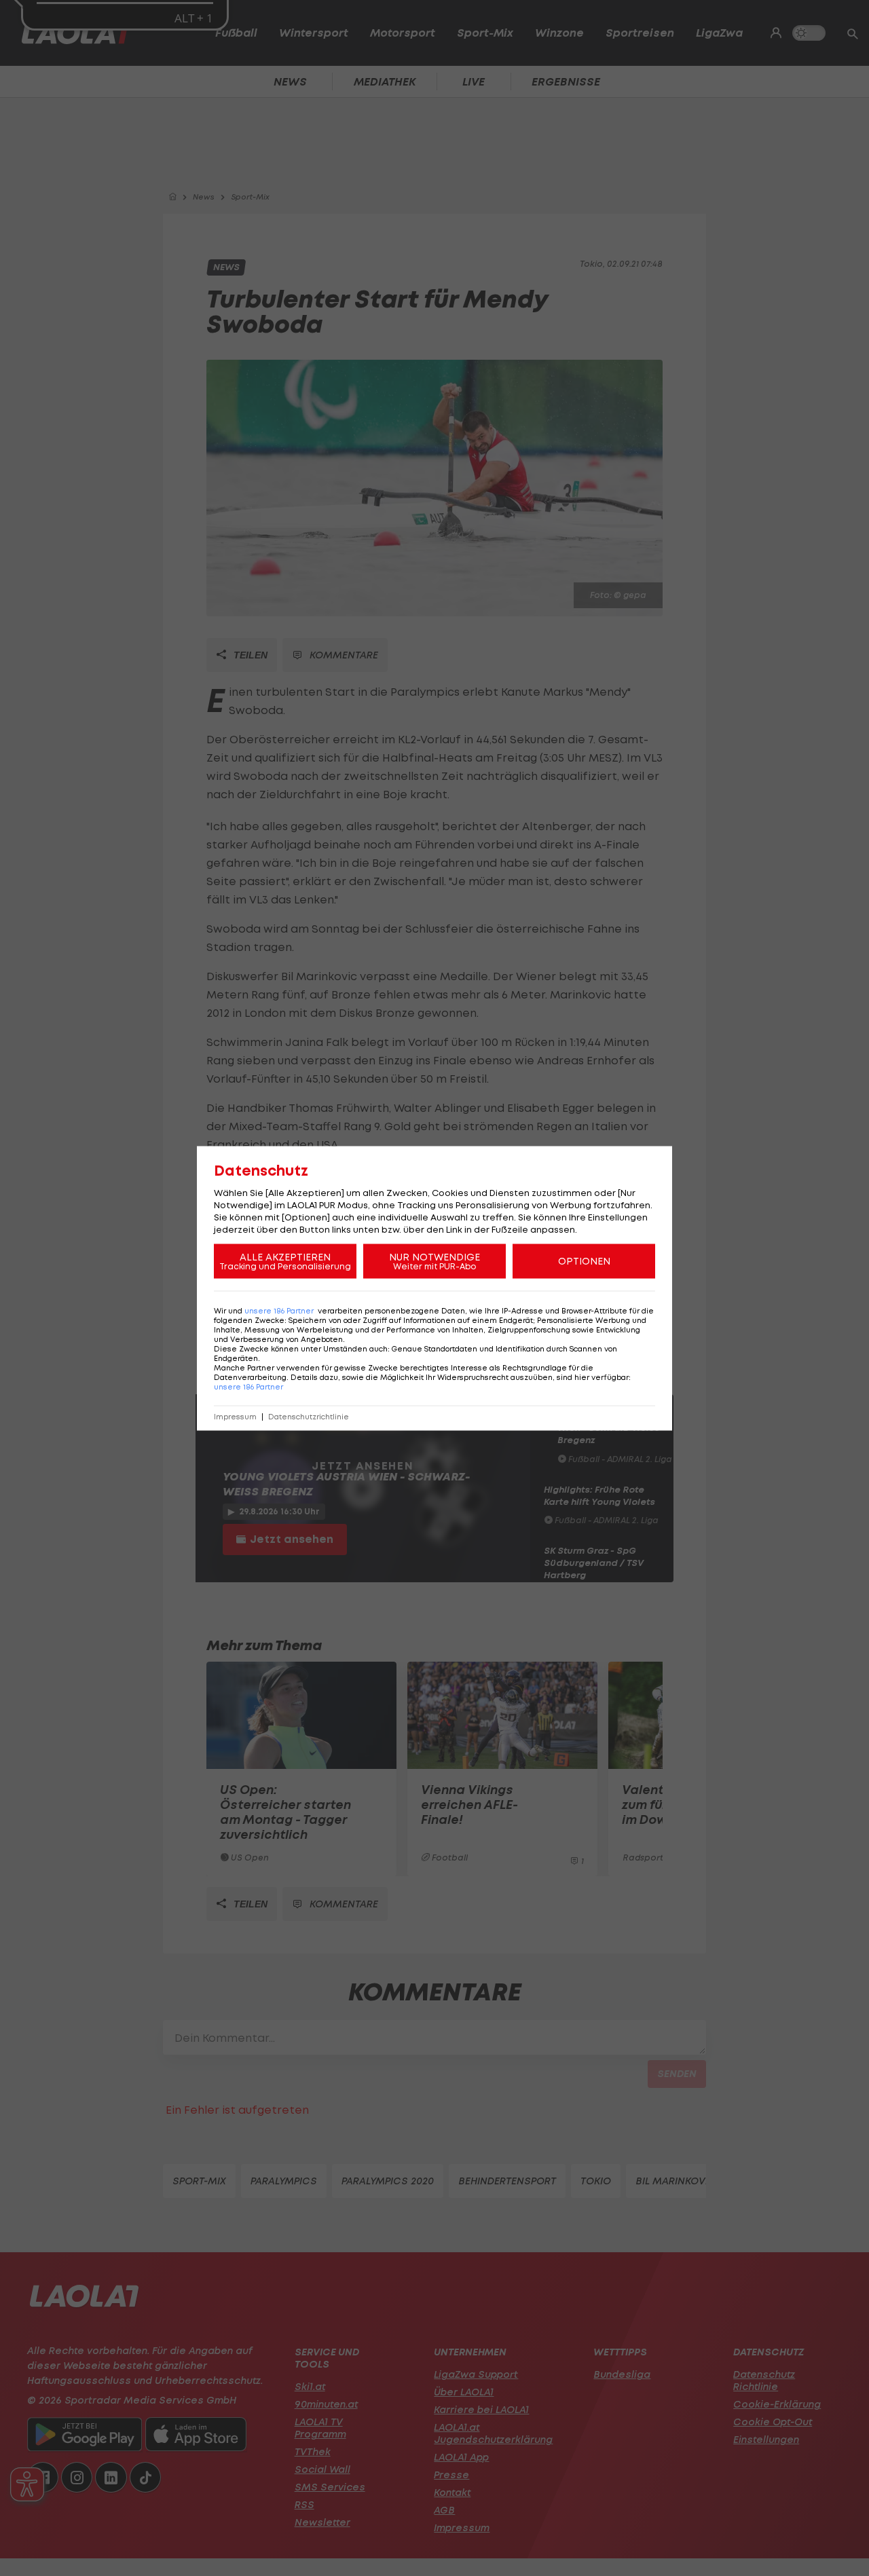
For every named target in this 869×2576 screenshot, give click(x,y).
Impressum (235, 1416)
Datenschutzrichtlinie (309, 1416)
